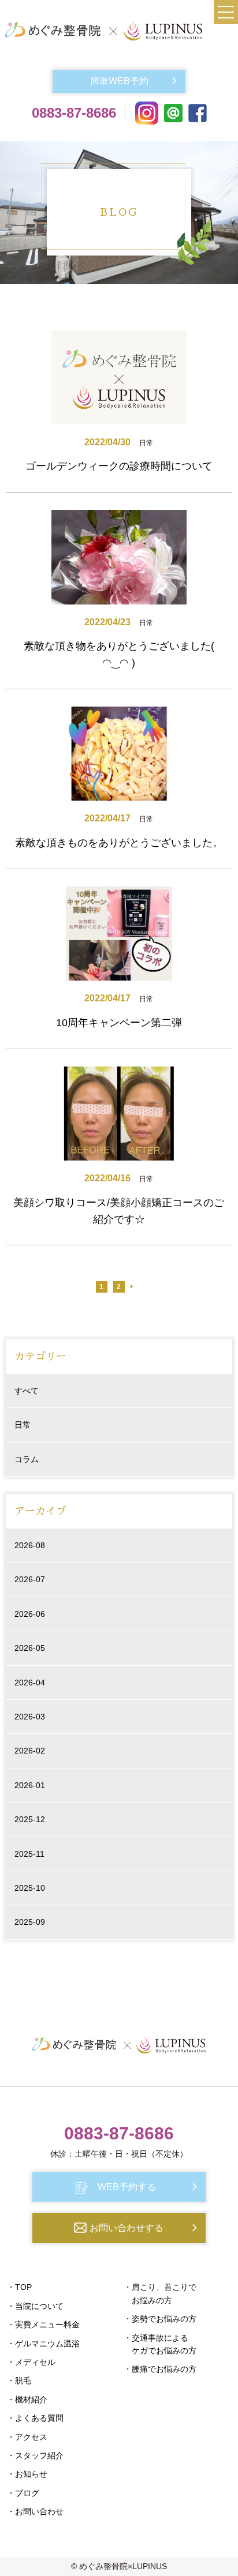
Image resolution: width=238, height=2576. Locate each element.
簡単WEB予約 (119, 81)
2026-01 (30, 1785)
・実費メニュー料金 (43, 2325)
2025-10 (30, 1888)
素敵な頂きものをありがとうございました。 (119, 843)
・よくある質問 (35, 2418)
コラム (27, 1459)
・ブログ (23, 2493)
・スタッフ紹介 (35, 2455)
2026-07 (30, 1579)
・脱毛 (19, 2380)
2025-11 (29, 1854)
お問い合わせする (127, 2228)
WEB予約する (127, 2187)
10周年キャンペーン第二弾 (119, 1023)
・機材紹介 (27, 2399)
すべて (27, 1391)
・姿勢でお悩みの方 (160, 2319)
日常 (23, 1425)
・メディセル (31, 2362)
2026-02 (30, 1751)
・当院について (35, 2306)
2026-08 (30, 1545)
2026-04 (30, 1683)
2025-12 (30, 1819)
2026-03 (30, 1717)
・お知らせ (27, 2474)
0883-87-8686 (74, 113)
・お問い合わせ (35, 2511)
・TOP (19, 2287)
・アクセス (27, 2437)
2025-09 (30, 1922)
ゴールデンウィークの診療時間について (119, 466)
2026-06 (30, 1614)
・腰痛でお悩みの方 (160, 2369)
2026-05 (30, 1648)
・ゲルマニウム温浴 (43, 2344)
